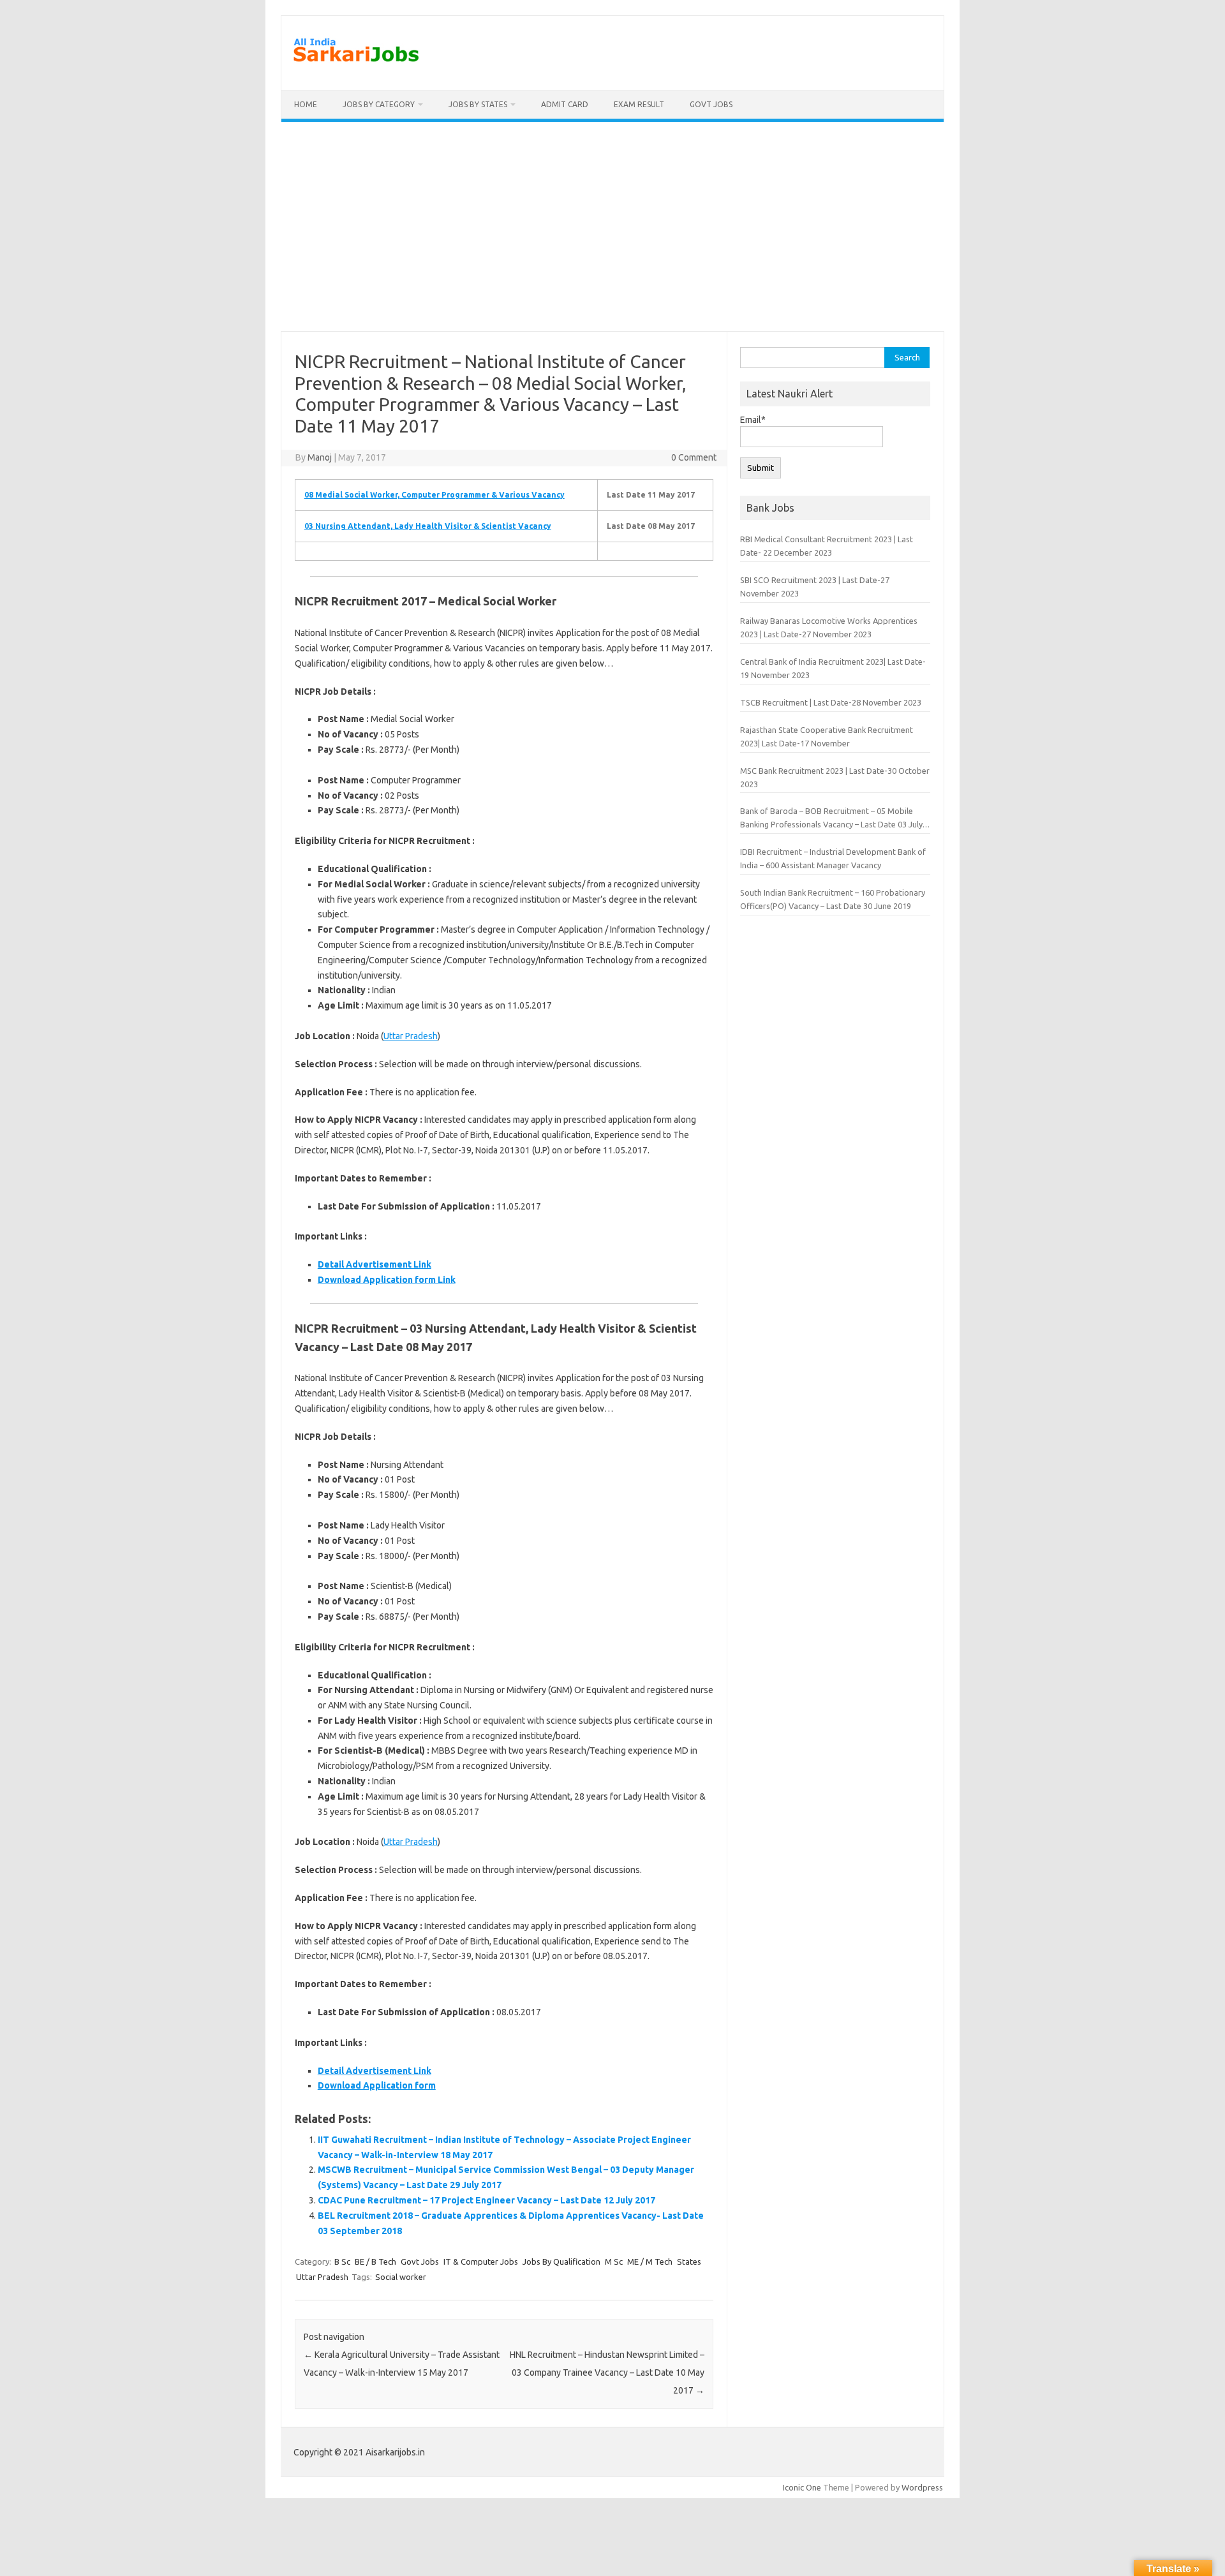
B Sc (342, 2261)
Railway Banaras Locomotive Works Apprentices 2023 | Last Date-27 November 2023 (829, 627)
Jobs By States (478, 104)
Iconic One (802, 2487)
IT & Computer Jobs (481, 2261)
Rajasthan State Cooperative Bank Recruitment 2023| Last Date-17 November (827, 737)
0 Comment (694, 457)
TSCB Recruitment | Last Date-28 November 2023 (831, 702)
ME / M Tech (650, 2261)
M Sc (614, 2261)
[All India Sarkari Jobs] (356, 68)
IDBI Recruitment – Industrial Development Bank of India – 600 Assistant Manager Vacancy (833, 858)
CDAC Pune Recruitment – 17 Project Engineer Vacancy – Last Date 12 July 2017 (486, 2200)
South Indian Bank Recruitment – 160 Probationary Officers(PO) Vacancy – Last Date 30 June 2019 (833, 899)
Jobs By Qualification (561, 2261)
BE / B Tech (375, 2261)
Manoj (320, 457)
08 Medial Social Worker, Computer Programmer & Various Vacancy (434, 495)
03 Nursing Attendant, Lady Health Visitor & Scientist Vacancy (428, 526)
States (689, 2261)
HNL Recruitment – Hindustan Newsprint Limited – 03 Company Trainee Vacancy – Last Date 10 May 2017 (607, 2372)
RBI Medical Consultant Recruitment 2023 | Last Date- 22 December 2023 (827, 546)
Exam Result (639, 104)
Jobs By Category (379, 104)
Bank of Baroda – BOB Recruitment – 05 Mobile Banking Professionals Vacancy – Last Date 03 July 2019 (831, 819)
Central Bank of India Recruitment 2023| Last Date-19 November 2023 (833, 668)
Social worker (401, 2277)
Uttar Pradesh (411, 1036)
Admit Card (565, 104)
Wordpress (922, 2487)
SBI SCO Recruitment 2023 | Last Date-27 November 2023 (815, 587)
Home (306, 104)
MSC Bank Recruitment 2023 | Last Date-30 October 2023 (835, 777)
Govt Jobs (711, 104)
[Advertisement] (612, 226)
